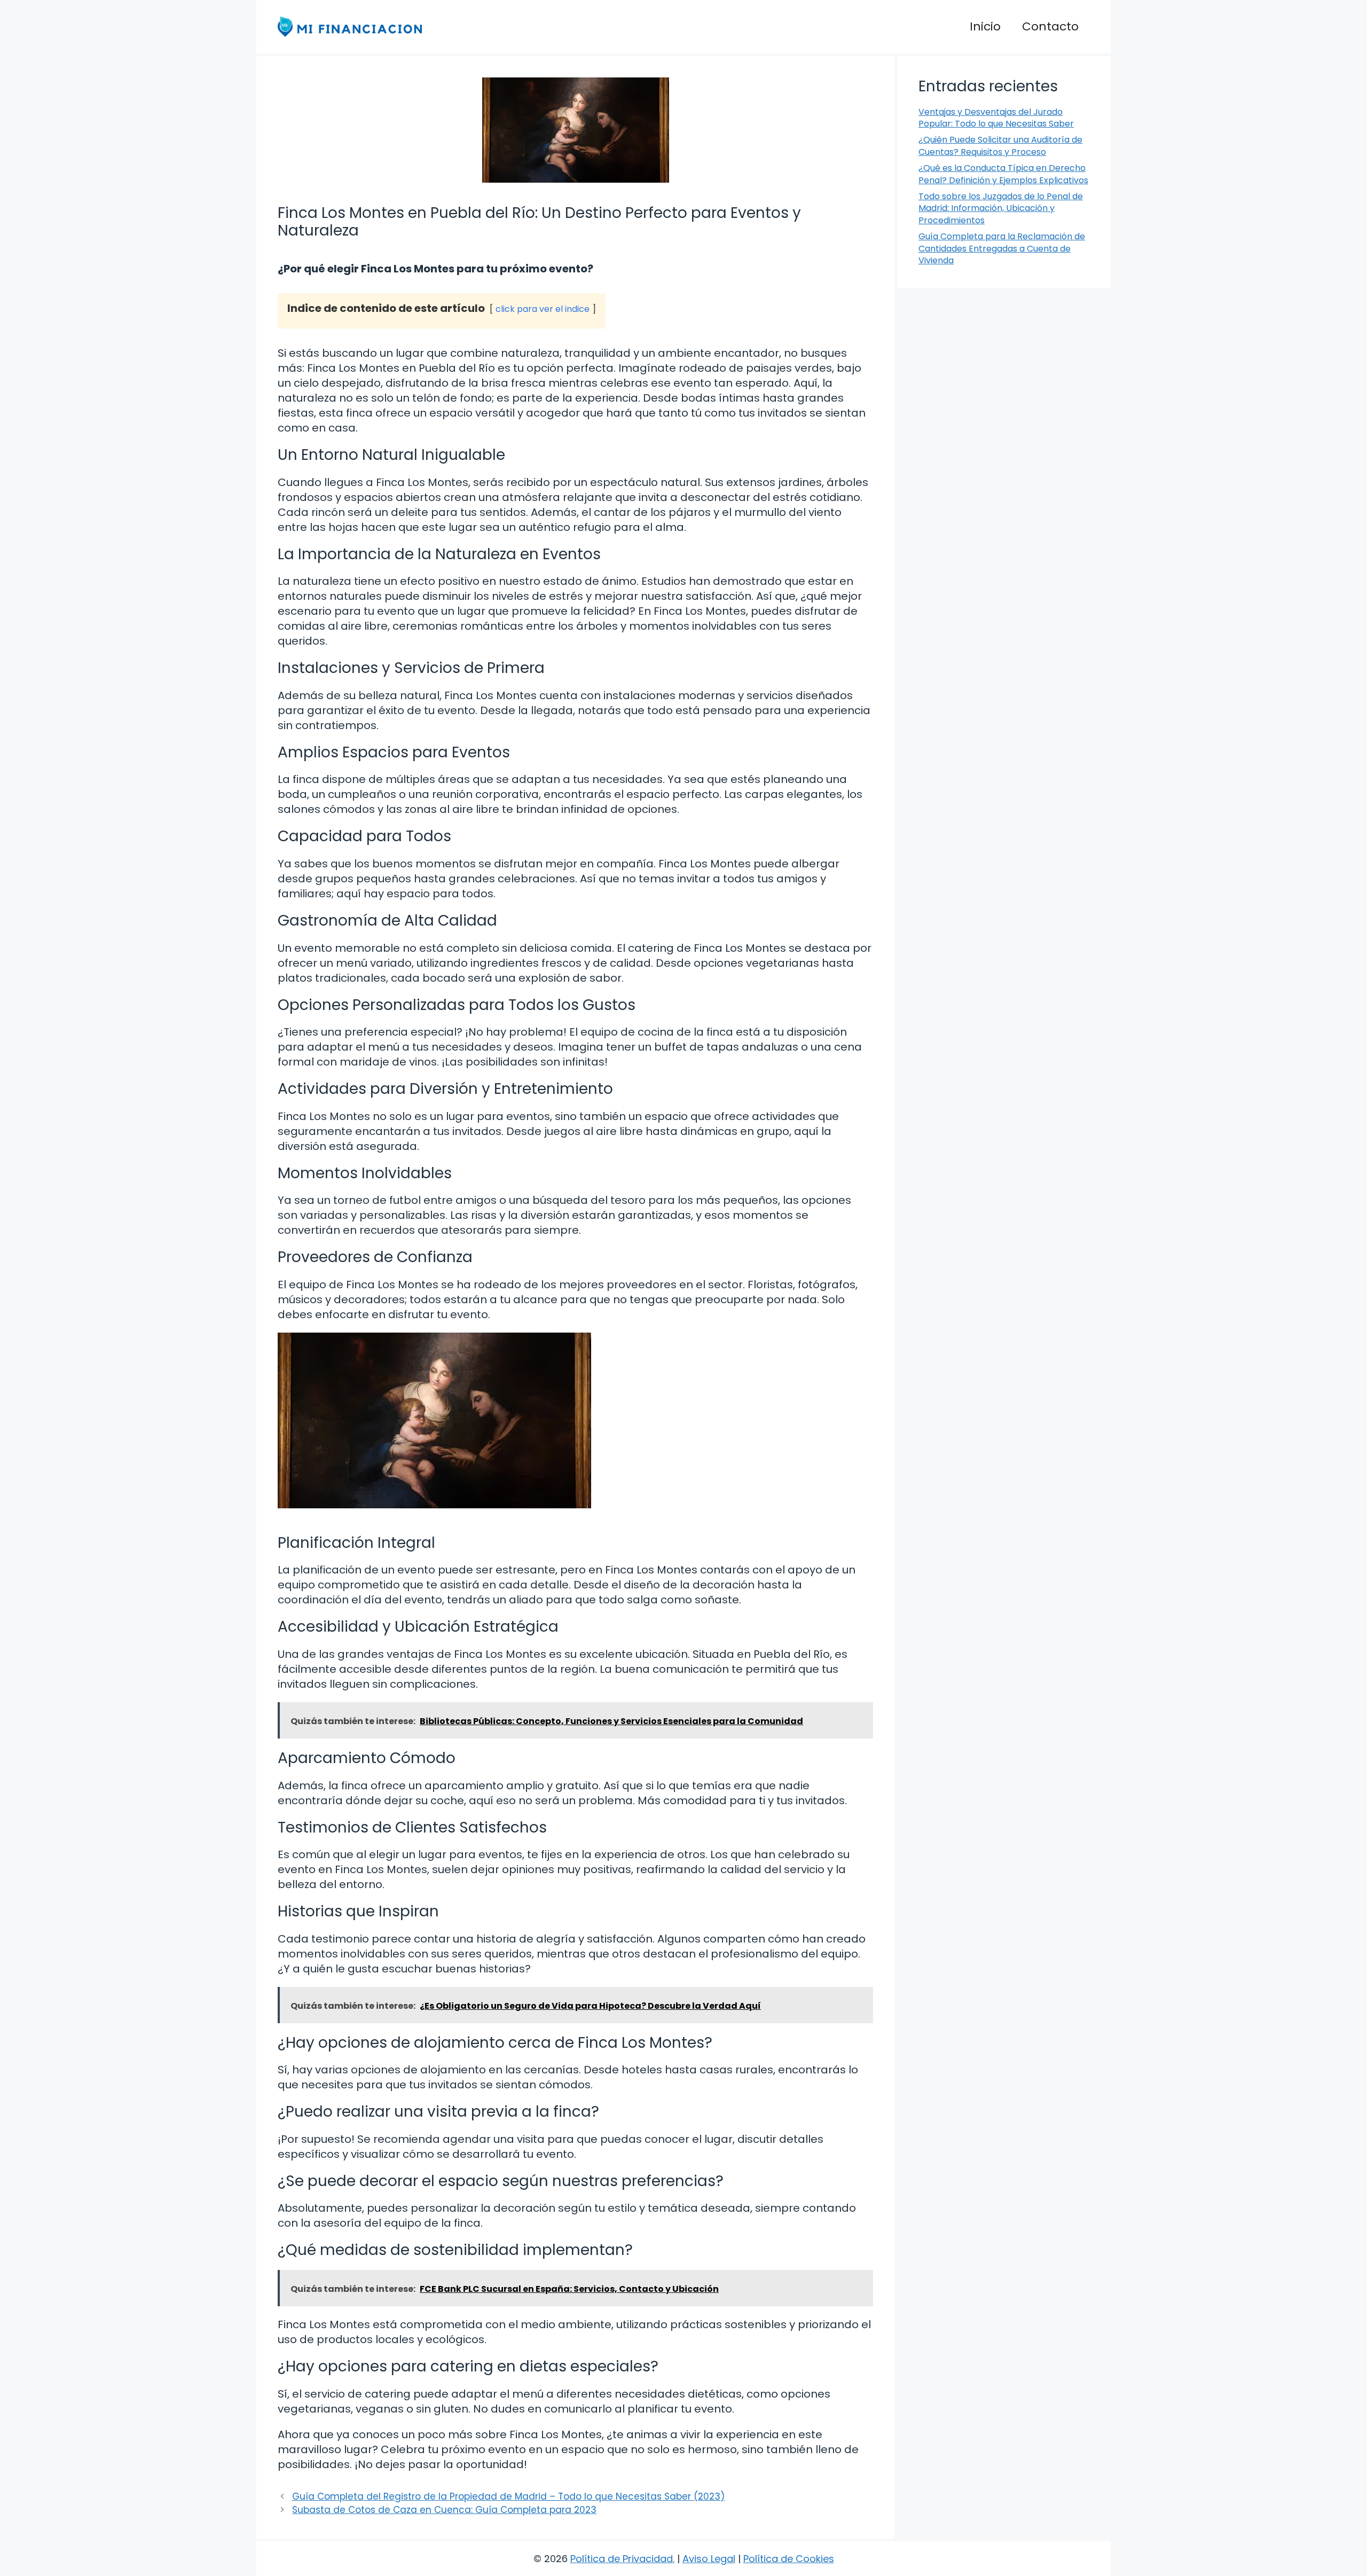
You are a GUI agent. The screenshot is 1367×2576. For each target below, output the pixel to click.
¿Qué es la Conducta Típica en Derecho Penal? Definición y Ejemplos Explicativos (1003, 174)
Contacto (1050, 26)
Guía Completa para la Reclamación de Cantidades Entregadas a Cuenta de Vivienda (1002, 248)
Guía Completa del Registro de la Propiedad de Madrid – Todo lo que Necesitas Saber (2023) (508, 2496)
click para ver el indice (543, 309)
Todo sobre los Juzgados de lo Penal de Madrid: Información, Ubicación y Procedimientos (1001, 208)
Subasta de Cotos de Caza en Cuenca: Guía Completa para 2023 (444, 2510)
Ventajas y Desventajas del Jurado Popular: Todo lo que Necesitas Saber (996, 118)
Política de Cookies (789, 2559)
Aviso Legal (709, 2559)
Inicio (985, 26)
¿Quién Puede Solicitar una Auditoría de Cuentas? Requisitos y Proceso (1000, 146)
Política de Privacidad (622, 2559)
